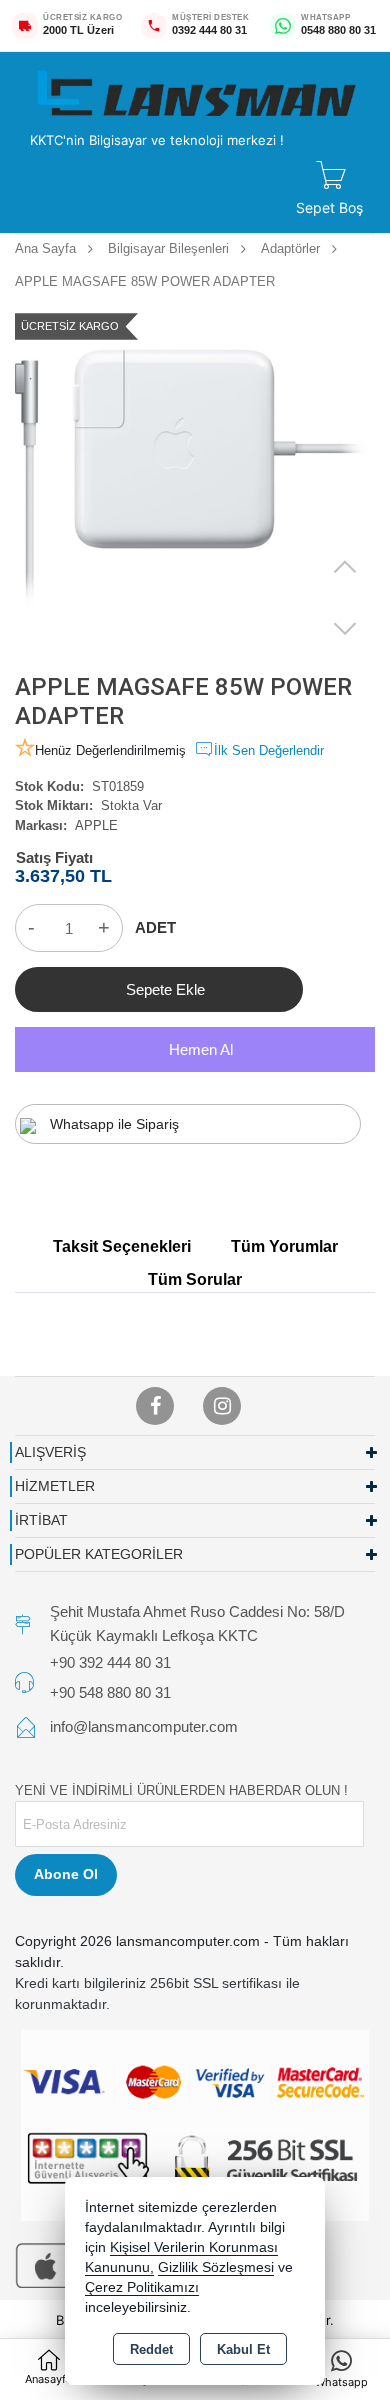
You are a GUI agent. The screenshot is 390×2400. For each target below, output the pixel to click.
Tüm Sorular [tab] (195, 1279)
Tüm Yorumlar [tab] (284, 1246)
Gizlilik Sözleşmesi (216, 2267)
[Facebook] (155, 1406)
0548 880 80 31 (338, 30)
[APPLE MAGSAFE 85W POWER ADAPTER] (195, 478)
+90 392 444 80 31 (110, 1662)
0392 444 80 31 (209, 30)
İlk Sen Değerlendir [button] (269, 750)
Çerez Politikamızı (142, 2287)
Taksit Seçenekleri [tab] (122, 1246)
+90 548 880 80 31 (110, 1692)
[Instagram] (222, 1406)
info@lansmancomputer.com (144, 1726)
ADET (155, 927)
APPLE (96, 825)
